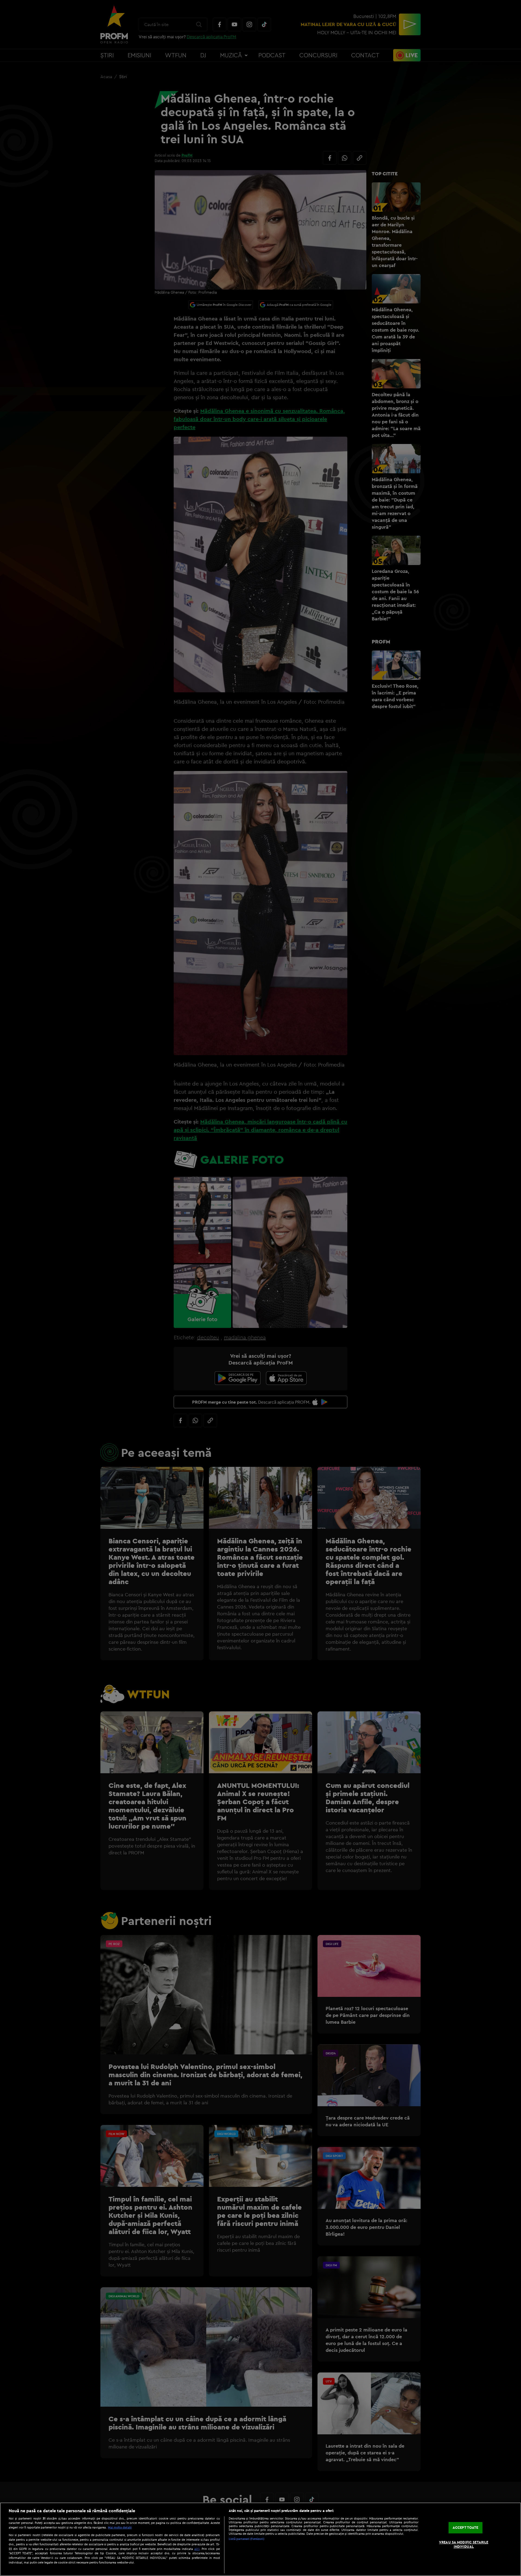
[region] (260, 2539)
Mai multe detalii (120, 2527)
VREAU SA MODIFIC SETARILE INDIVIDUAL (464, 2544)
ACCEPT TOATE (466, 2528)
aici (197, 2549)
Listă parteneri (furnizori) (247, 2539)
